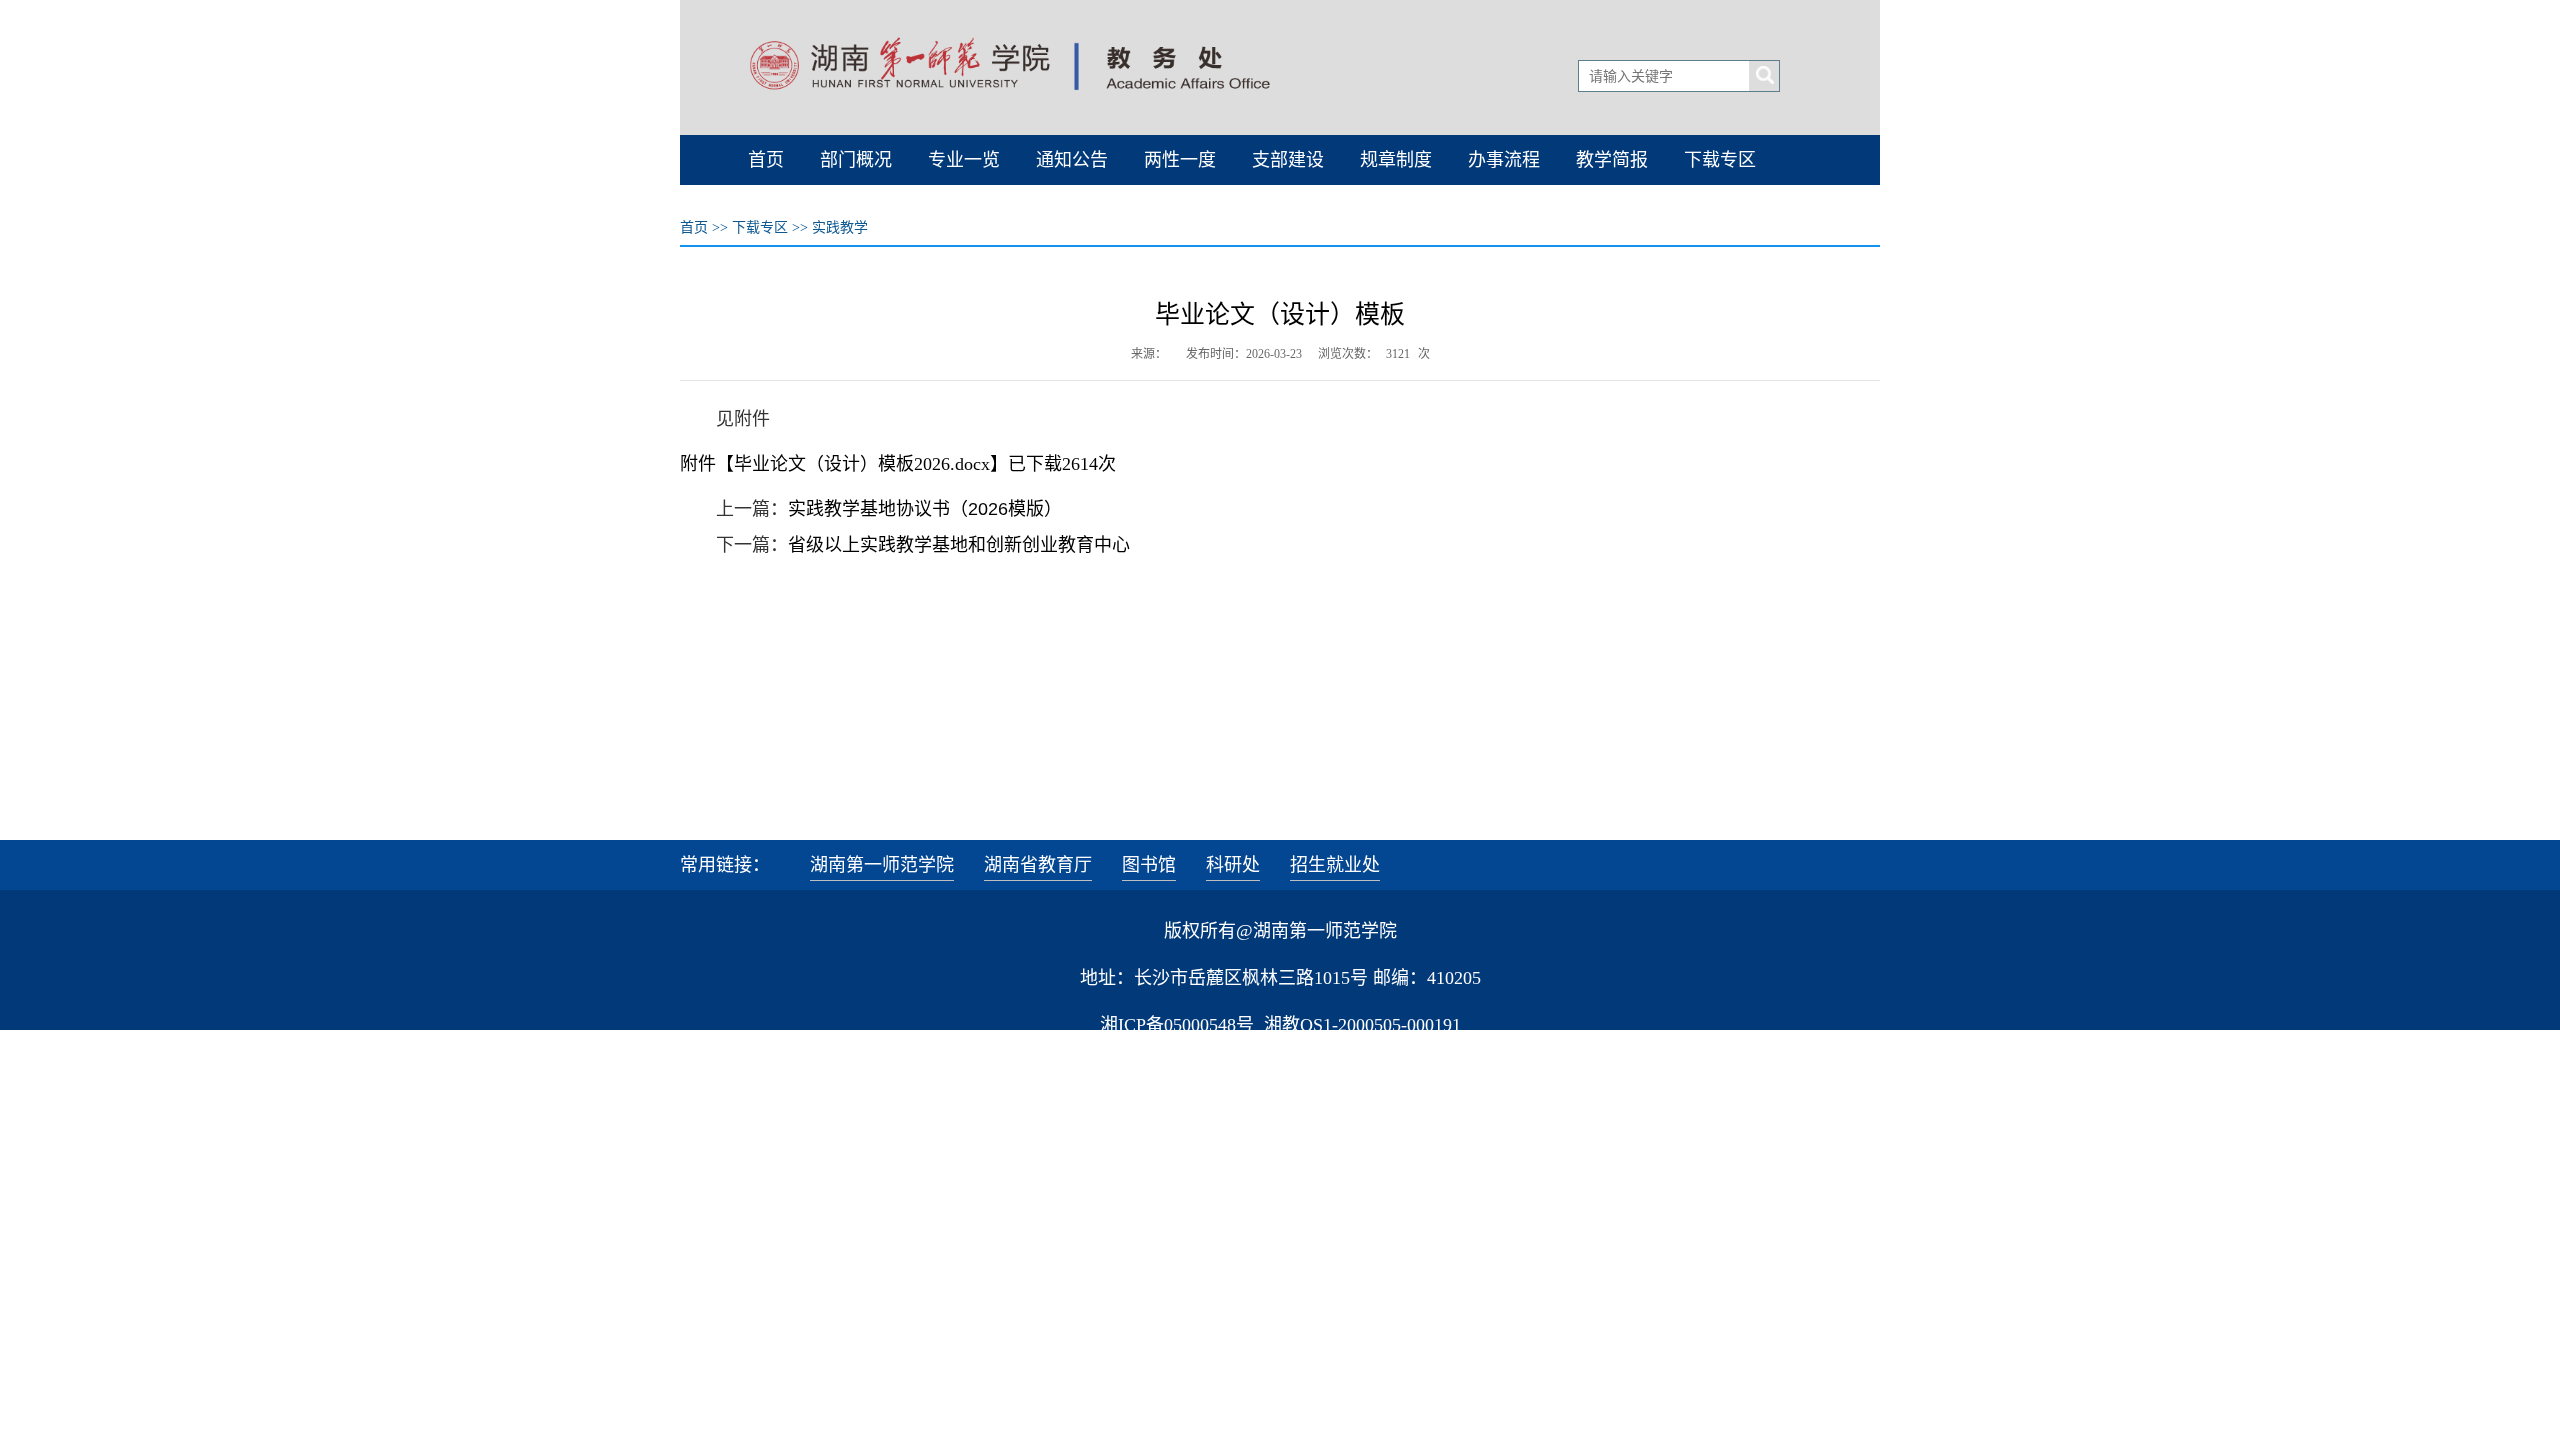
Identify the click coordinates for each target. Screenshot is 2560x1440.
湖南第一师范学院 (882, 865)
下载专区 (760, 227)
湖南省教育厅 (1038, 865)
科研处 (1233, 865)
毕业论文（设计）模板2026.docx (862, 464)
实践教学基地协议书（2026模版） (925, 509)
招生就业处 (1335, 865)
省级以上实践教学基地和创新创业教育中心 (959, 545)
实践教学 (840, 227)
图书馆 (1149, 865)
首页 (694, 227)
